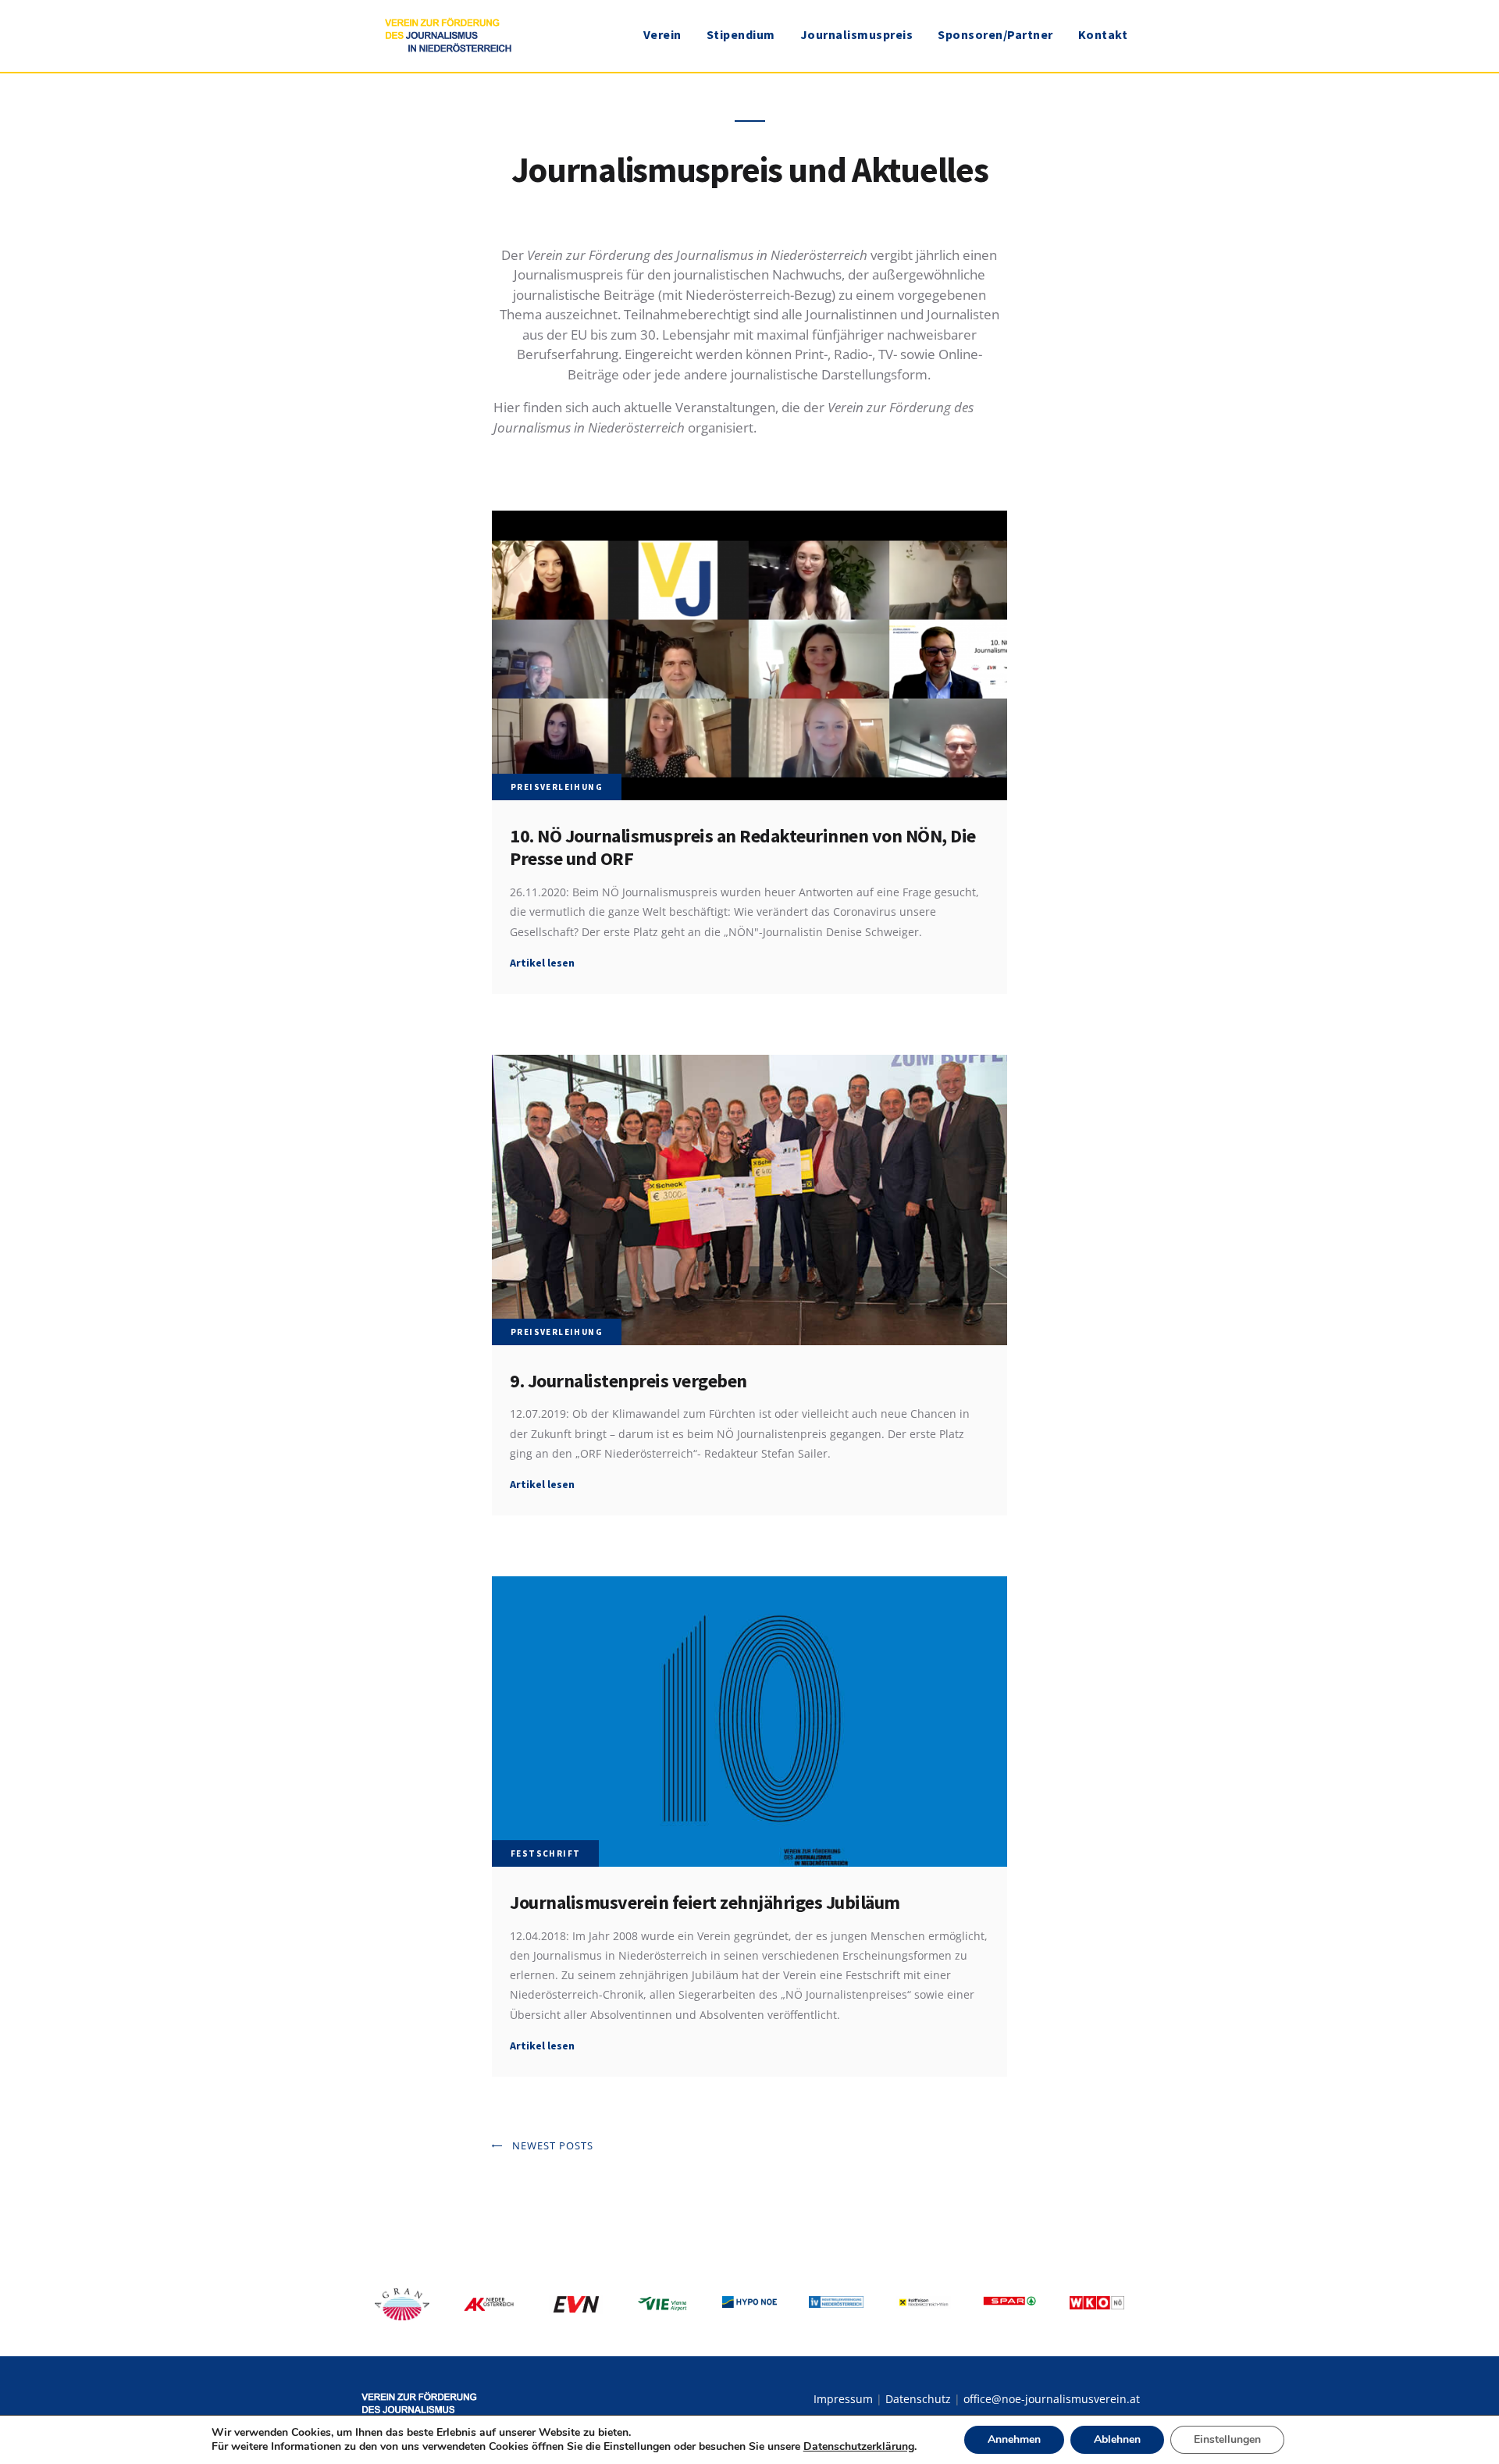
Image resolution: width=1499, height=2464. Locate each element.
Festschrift (545, 1853)
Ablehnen (1117, 2439)
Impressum (843, 2399)
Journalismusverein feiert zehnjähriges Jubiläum (705, 1902)
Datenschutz (918, 2399)
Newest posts (553, 2145)
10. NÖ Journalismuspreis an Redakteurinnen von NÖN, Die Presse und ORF (743, 847)
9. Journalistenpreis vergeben (628, 1381)
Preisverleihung (557, 787)
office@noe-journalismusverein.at (1052, 2399)
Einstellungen (1227, 2439)
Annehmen (1014, 2439)
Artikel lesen (542, 963)
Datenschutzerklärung (859, 2446)
